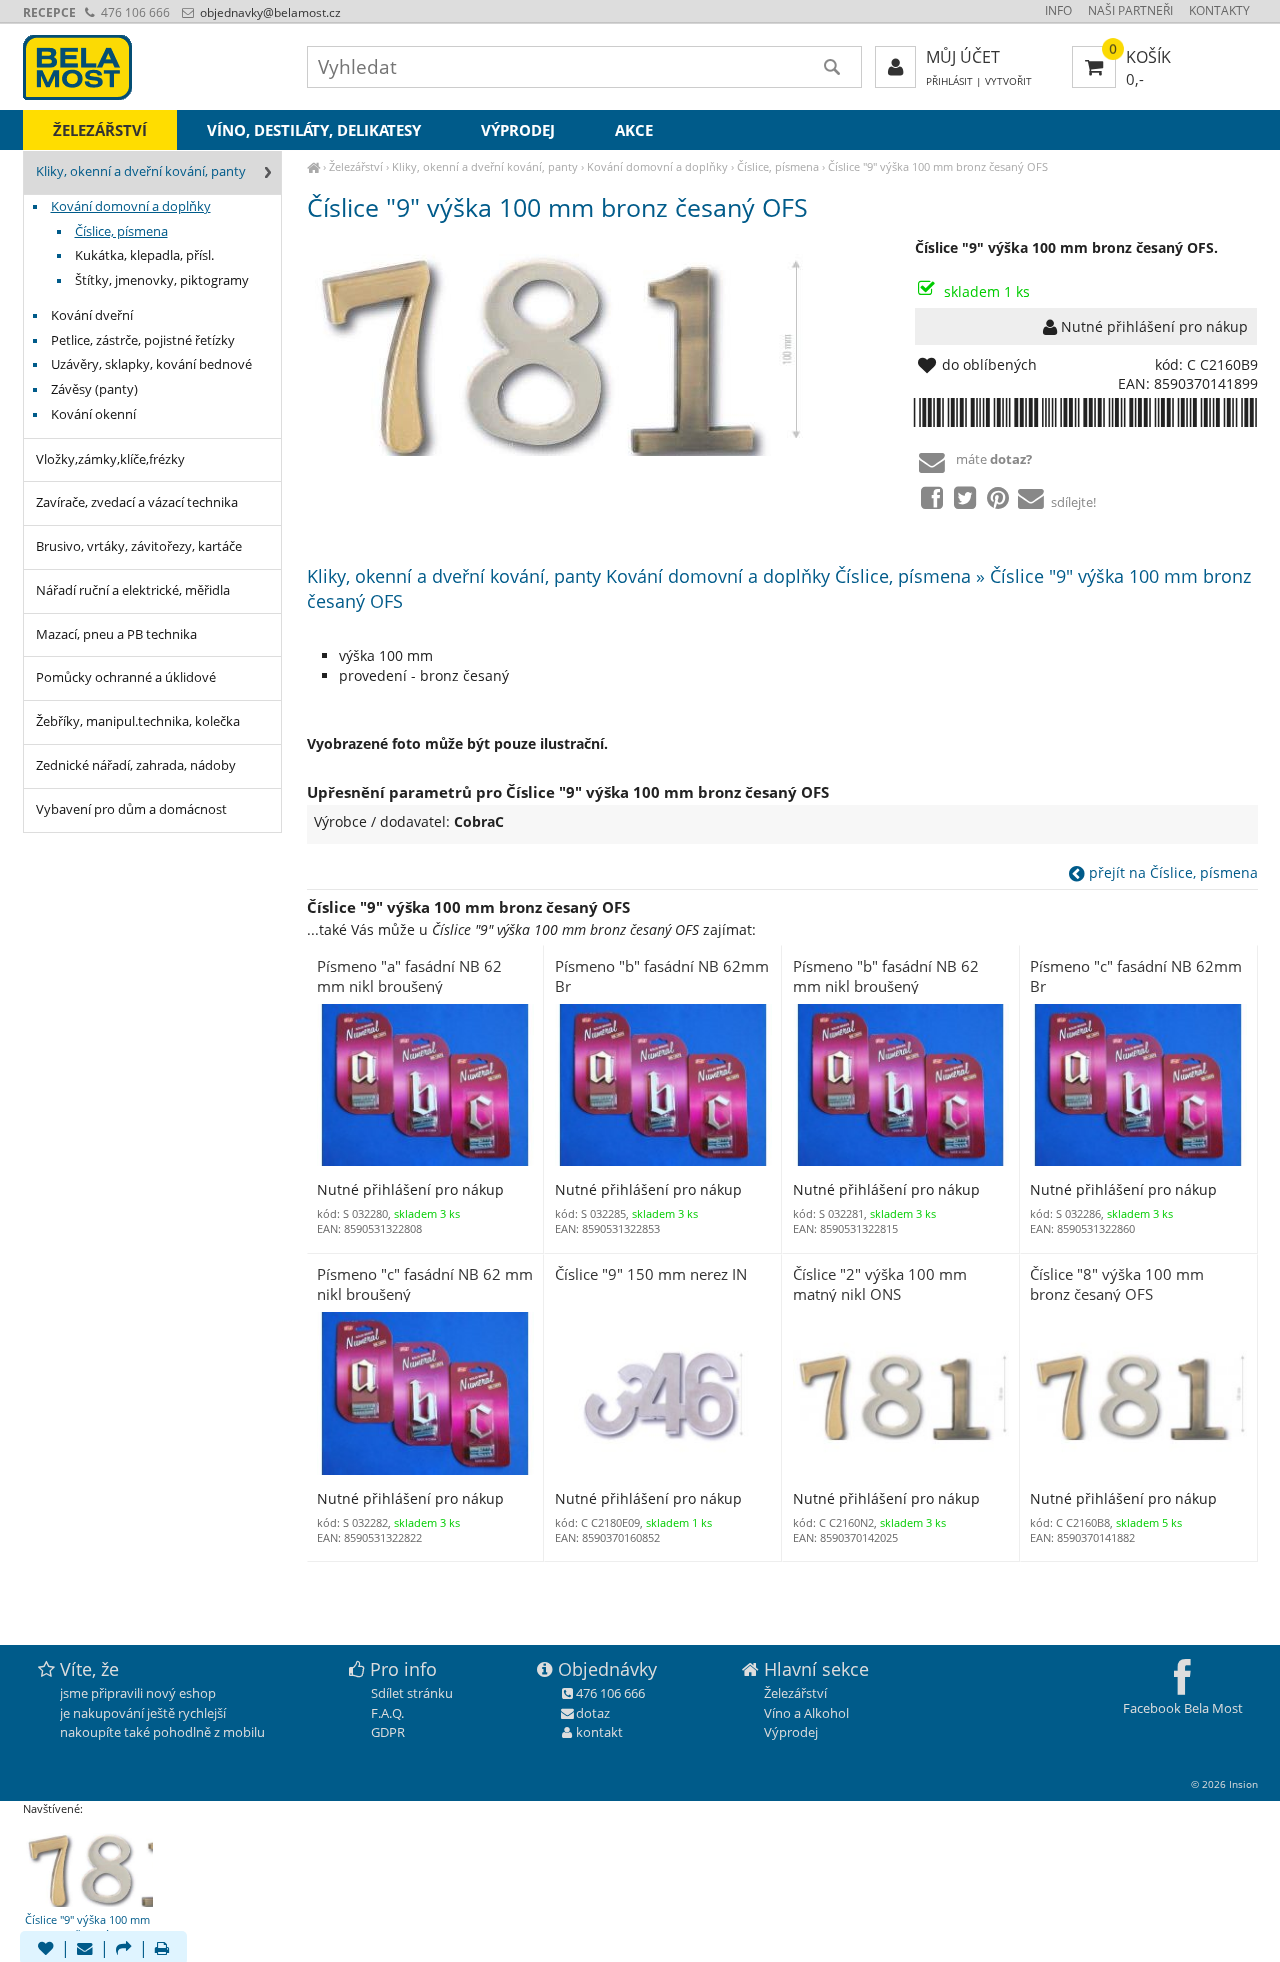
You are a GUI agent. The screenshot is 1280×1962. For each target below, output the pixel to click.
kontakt (599, 1732)
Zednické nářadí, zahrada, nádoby (136, 765)
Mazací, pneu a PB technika (116, 634)
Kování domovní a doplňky (657, 166)
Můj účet (963, 57)
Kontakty (1219, 10)
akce (634, 130)
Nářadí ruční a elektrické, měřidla (133, 590)
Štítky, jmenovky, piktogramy (162, 280)
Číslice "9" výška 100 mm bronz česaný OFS (938, 166)
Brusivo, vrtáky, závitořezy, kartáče (139, 546)
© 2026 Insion (1224, 1784)
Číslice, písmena (778, 166)
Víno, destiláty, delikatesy (314, 130)
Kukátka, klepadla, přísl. (144, 255)
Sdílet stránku (412, 1693)
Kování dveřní (92, 315)
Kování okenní (93, 414)
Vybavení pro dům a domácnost (131, 809)
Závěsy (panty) (94, 389)
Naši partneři (1130, 10)
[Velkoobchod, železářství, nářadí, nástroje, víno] (313, 166)
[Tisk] (162, 1950)
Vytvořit (1008, 81)
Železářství (356, 166)
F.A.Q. (387, 1713)
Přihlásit (949, 81)
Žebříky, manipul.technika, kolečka (138, 721)
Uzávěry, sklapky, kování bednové (151, 364)
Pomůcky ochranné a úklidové (126, 677)
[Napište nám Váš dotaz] (85, 1950)
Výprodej (518, 130)
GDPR (388, 1732)
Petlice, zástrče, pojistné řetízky (143, 340)
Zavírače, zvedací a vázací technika (137, 502)
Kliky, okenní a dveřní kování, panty (485, 166)
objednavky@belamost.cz (269, 12)
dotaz (593, 1713)
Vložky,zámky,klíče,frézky (110, 459)
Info (1058, 10)
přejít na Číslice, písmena (1171, 872)
